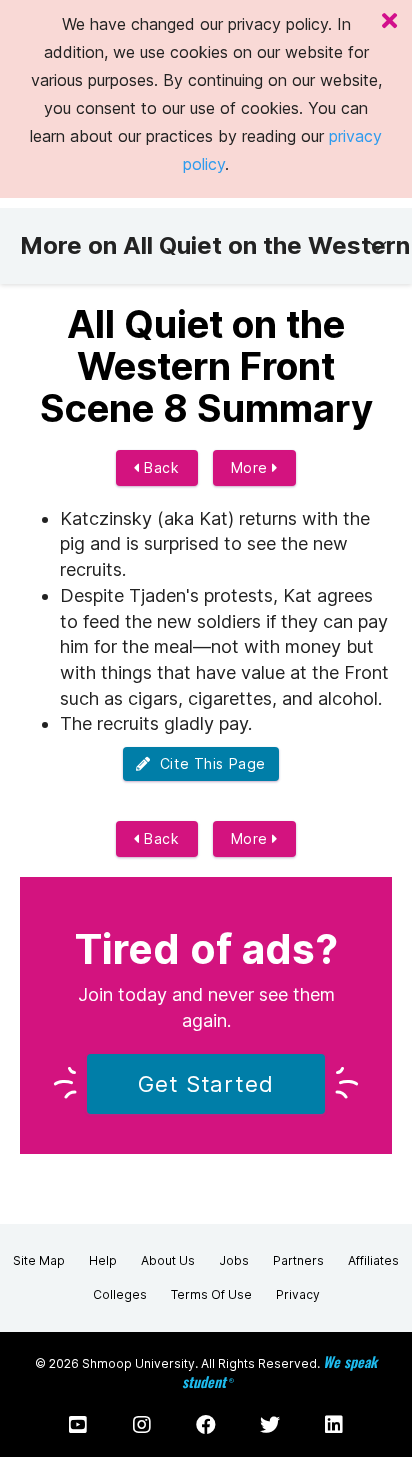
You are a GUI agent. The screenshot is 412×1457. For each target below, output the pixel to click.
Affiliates (373, 1260)
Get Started (206, 1084)
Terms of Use (211, 1294)
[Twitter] (270, 1425)
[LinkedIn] (334, 1425)
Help (103, 1260)
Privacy (298, 1294)
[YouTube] (78, 1425)
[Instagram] (142, 1425)
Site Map (39, 1260)
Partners (298, 1260)
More (252, 467)
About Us (168, 1260)
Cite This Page (208, 763)
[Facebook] (206, 1425)
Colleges (120, 1294)
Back (160, 467)
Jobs (234, 1260)
